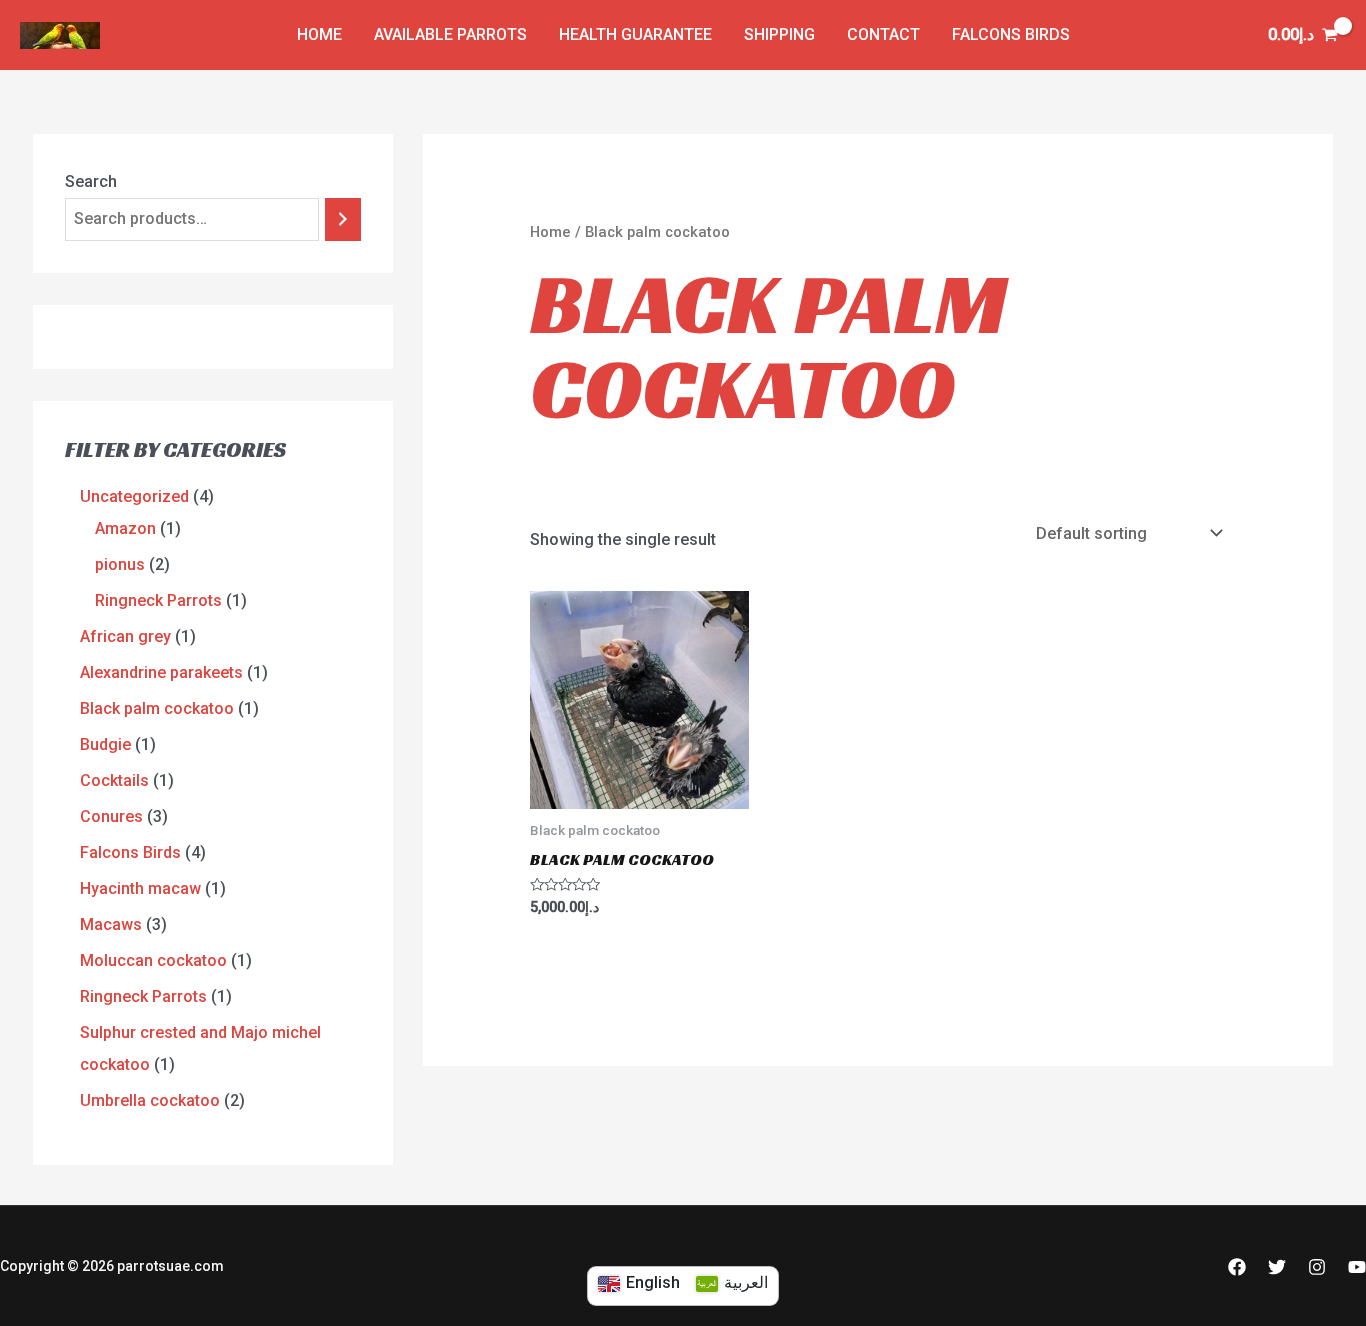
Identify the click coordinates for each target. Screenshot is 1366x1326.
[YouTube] (1357, 1267)
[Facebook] (1237, 1267)
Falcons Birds (1011, 34)
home (319, 34)
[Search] (343, 219)
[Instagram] (1317, 1267)
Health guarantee (635, 34)
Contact (883, 34)
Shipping (779, 34)
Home (550, 232)
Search (91, 181)
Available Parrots (450, 34)
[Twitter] (1277, 1267)
